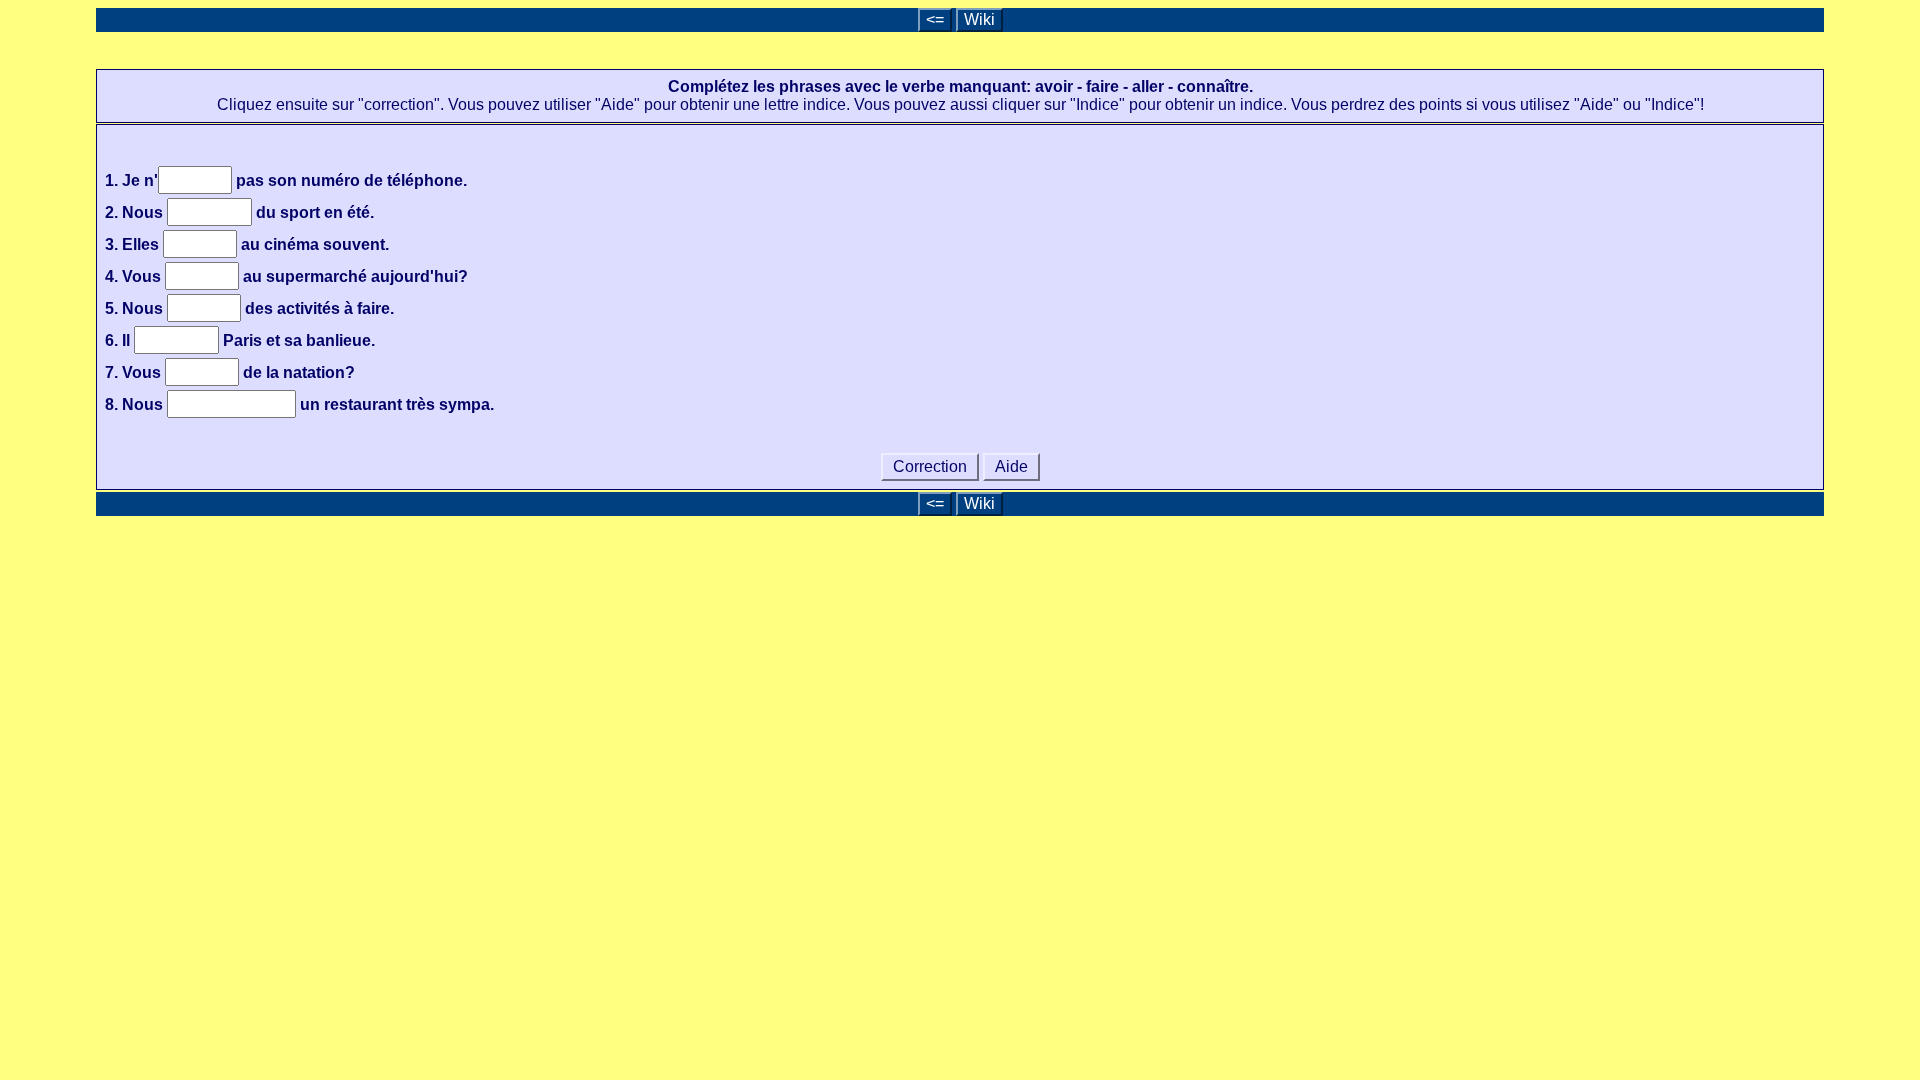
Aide (1011, 466)
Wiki (979, 19)
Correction (930, 466)
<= (935, 19)
